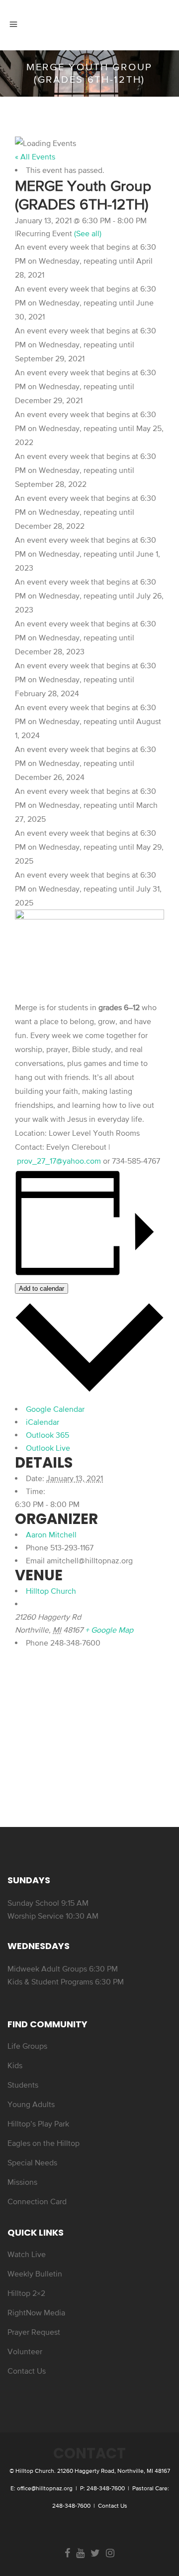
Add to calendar (42, 1288)
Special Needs (32, 2162)
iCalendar (43, 1422)
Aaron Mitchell (51, 1534)
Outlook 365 (47, 1435)
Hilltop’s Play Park (38, 2123)
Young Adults (31, 2104)
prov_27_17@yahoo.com (59, 1161)
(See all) (88, 233)
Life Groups (27, 2046)
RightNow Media (36, 2312)
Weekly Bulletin (35, 2273)
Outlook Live (48, 1448)
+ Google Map (109, 1630)
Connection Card (37, 2201)
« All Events (35, 156)
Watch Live (27, 2254)
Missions (22, 2182)
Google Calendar (55, 1409)
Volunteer (25, 2351)
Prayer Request (34, 2332)
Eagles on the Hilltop (44, 2143)
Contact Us (27, 2371)
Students (23, 2085)
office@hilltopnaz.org (45, 2488)
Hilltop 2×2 (26, 2293)
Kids (15, 2065)
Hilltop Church (51, 1591)
